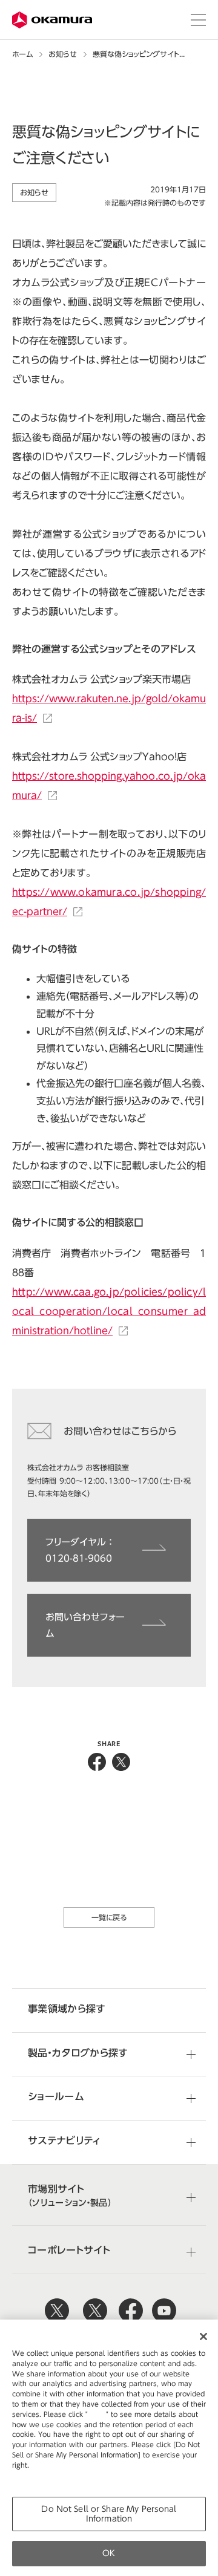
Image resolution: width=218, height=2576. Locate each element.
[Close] (203, 2336)
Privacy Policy (38, 2475)
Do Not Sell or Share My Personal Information (109, 2514)
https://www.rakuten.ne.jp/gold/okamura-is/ (109, 708)
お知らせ (63, 54)
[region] (109, 2448)
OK (109, 2553)
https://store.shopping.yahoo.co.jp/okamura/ (109, 786)
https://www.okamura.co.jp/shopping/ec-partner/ (109, 902)
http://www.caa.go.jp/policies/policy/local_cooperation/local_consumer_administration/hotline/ (109, 1311)
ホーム (22, 54)
